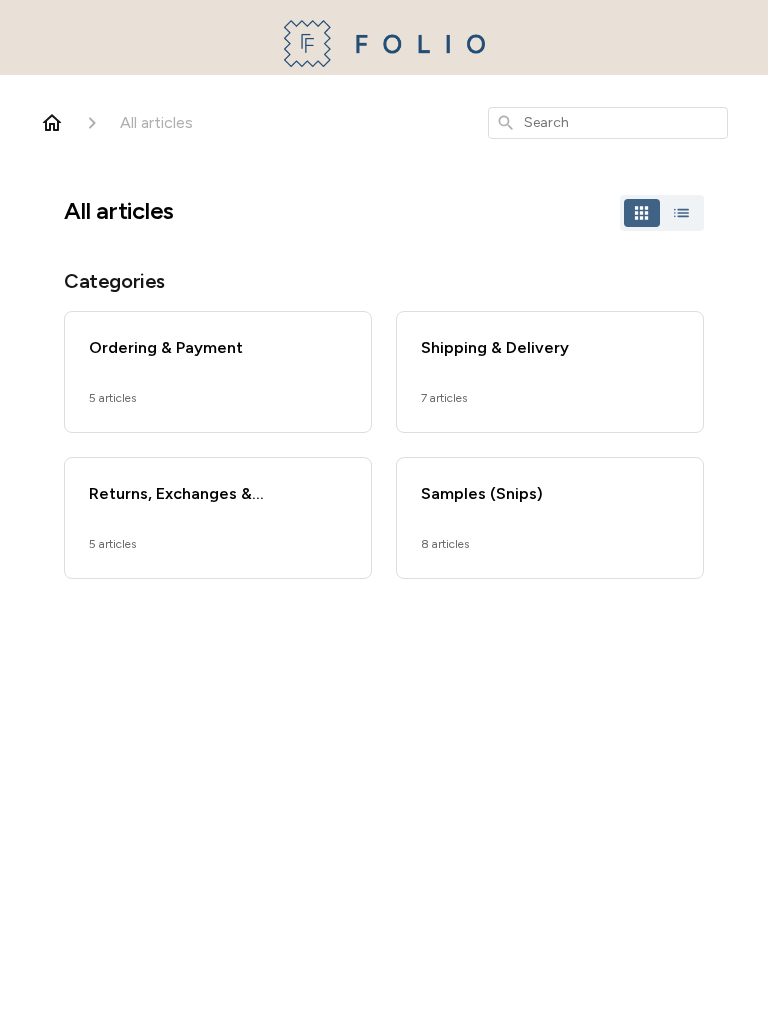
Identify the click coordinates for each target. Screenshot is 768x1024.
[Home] (52, 123)
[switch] (662, 213)
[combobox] (608, 123)
